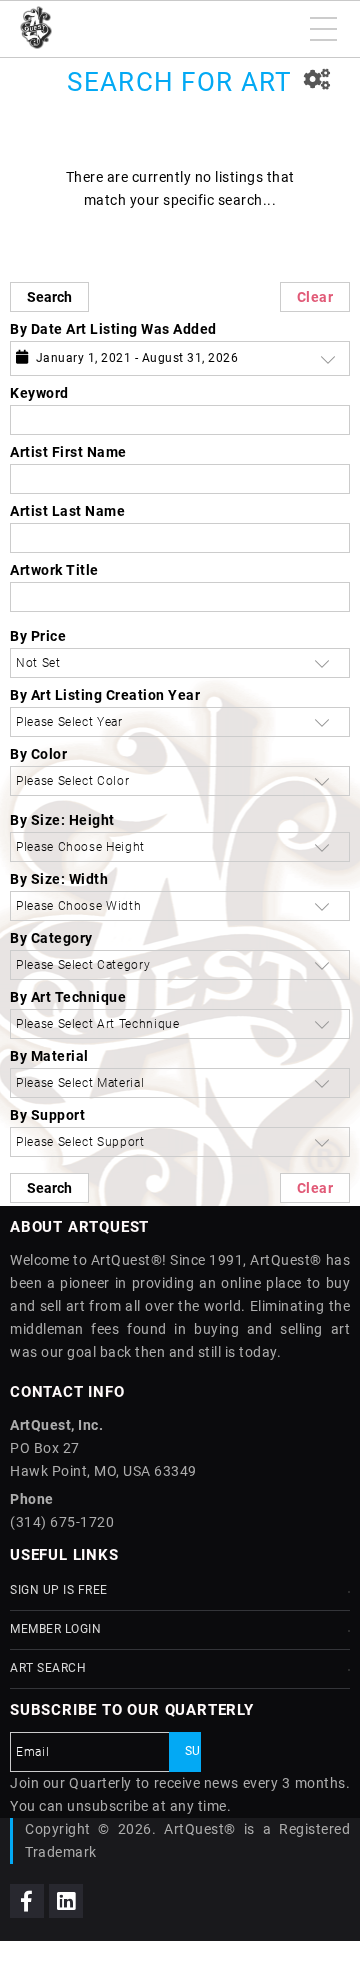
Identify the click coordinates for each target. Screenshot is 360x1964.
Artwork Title (54, 570)
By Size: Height (62, 820)
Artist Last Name (67, 511)
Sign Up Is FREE (59, 1590)
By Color (38, 754)
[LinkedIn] (66, 1901)
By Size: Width (59, 879)
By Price (38, 636)
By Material (49, 1056)
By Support (47, 1115)
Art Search (48, 1668)
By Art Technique (68, 997)
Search (49, 297)
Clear (315, 297)
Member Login (55, 1629)
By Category (51, 938)
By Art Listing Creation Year (105, 695)
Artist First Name (68, 452)
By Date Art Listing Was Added (113, 329)
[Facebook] (27, 1901)
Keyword (39, 393)
